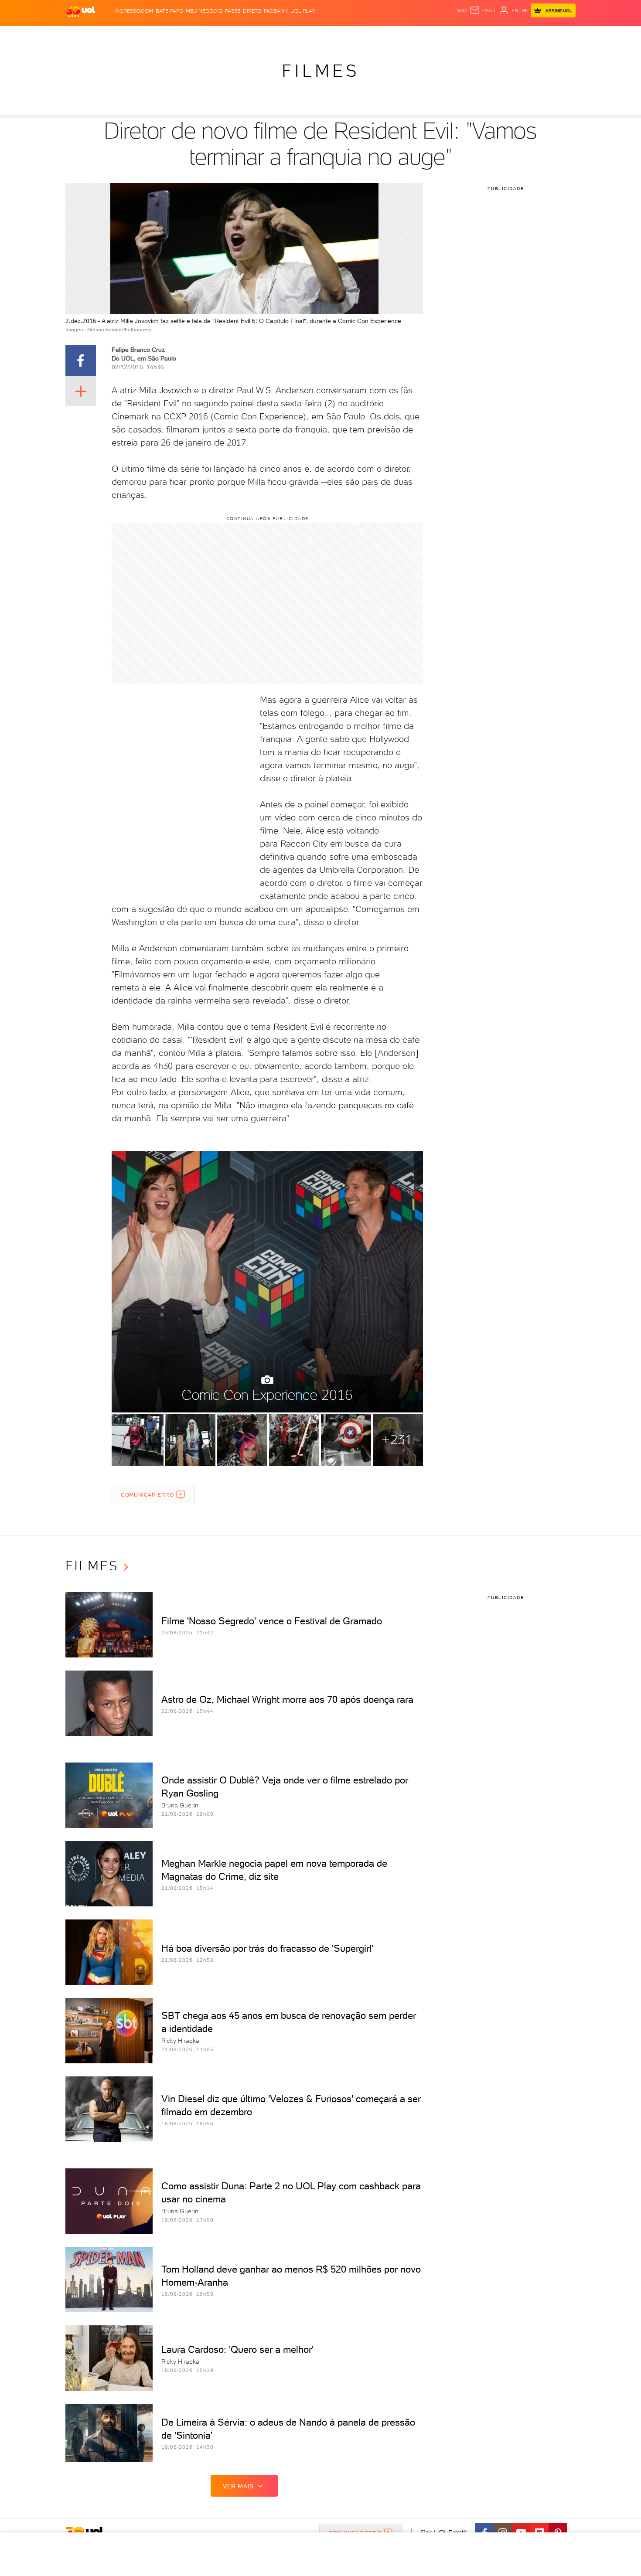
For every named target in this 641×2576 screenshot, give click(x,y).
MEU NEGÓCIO (204, 11)
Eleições (135, 35)
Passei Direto (243, 11)
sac (462, 10)
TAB (489, 35)
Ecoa (419, 35)
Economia (249, 35)
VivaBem (384, 35)
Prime (505, 35)
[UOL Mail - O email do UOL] (483, 10)
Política (193, 35)
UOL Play (303, 11)
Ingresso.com (134, 11)
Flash (109, 35)
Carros (220, 35)
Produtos (82, 35)
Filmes (320, 71)
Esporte (301, 35)
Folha (276, 35)
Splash (327, 35)
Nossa (473, 35)
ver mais (238, 2486)
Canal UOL (445, 35)
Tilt (405, 35)
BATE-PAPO (169, 11)
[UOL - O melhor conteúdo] (81, 11)
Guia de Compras (560, 35)
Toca (523, 35)
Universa (355, 35)
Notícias (165, 35)
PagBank (276, 11)
